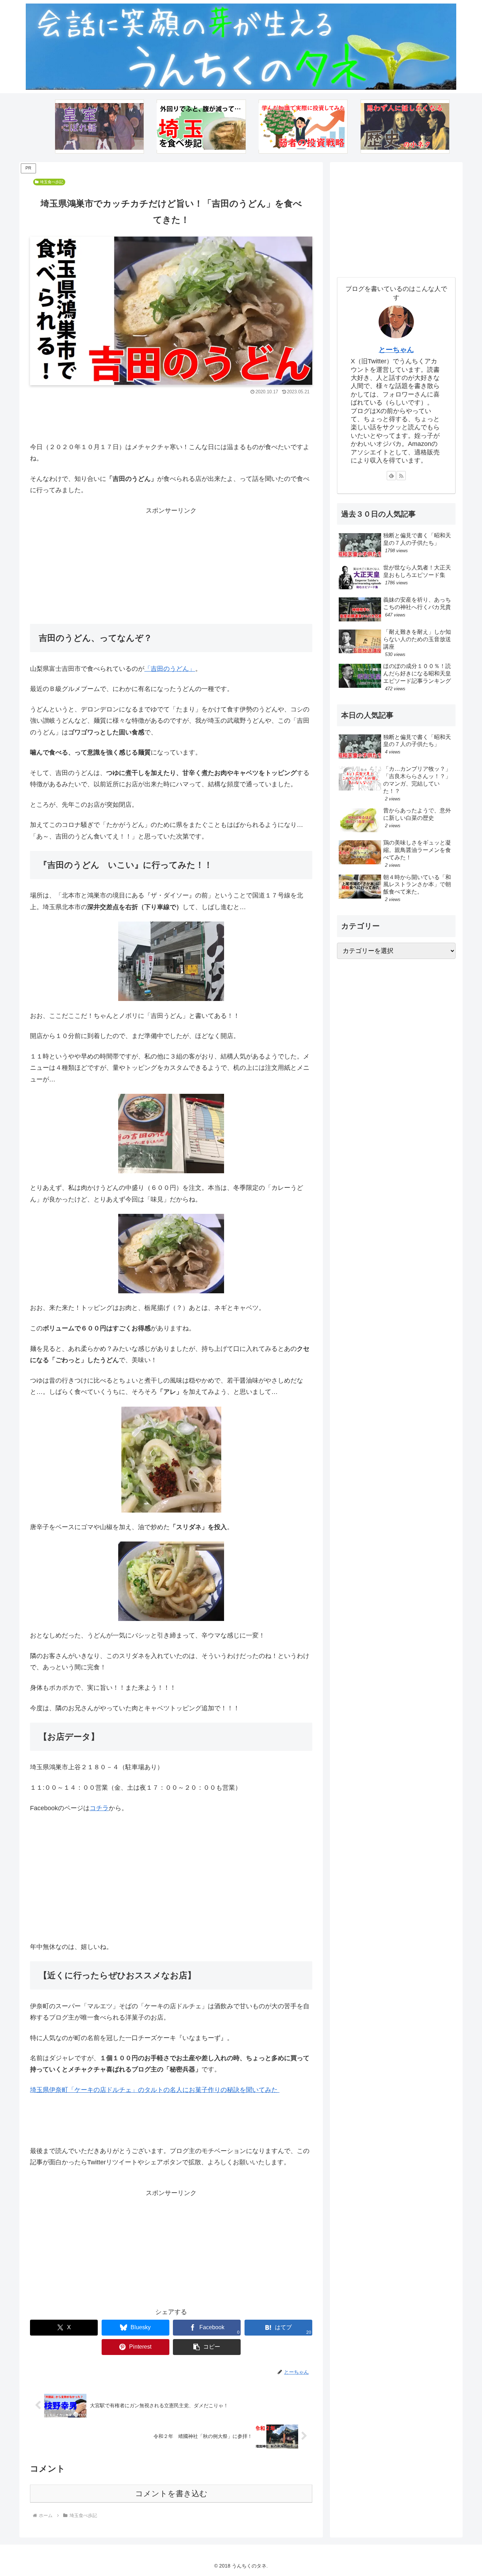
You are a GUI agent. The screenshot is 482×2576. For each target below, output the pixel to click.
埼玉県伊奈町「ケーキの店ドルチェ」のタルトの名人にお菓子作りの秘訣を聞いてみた (155, 2090)
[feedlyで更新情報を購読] (391, 476)
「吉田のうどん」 (170, 669)
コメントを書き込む (171, 2494)
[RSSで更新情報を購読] (401, 476)
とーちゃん (396, 349)
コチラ (99, 1808)
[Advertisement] (171, 417)
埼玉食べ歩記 (52, 182)
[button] (207, 2347)
